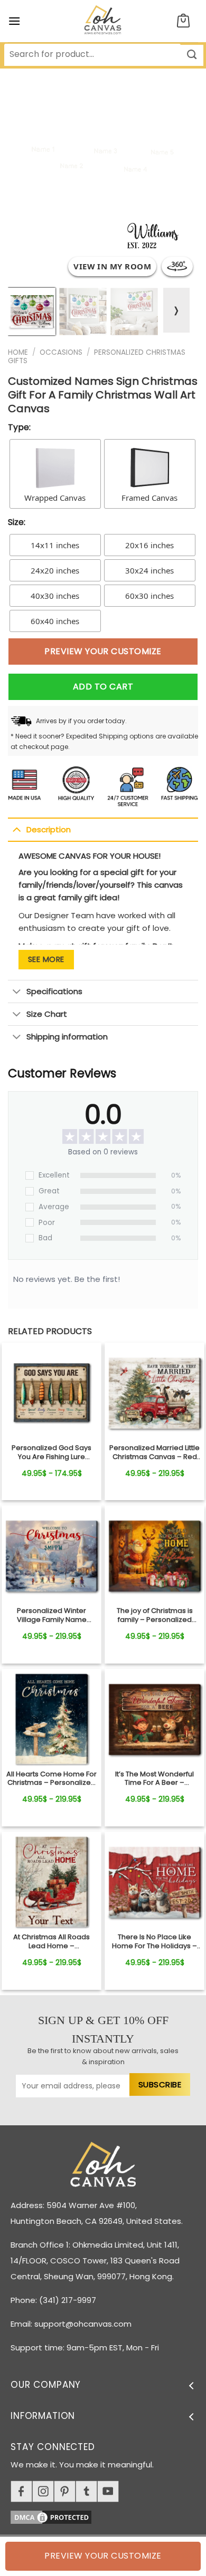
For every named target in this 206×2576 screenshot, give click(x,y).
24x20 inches (55, 570)
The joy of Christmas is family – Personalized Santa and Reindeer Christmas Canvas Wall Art (154, 1616)
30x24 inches (149, 570)
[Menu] (14, 21)
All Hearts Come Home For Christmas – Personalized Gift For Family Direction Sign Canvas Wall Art (51, 1779)
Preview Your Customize (103, 651)
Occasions (61, 352)
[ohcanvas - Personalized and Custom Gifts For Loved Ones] (103, 21)
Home (18, 352)
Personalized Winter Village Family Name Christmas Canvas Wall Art (51, 1616)
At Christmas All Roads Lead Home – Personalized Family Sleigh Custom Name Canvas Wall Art (51, 1942)
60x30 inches (149, 596)
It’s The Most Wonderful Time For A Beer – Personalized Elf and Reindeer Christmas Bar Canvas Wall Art (155, 1779)
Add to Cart (103, 687)
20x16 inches (149, 545)
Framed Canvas (149, 498)
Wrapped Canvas (55, 498)
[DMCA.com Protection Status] (108, 2516)
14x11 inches (55, 545)
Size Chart (47, 1014)
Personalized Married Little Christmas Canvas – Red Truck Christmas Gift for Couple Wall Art (154, 1453)
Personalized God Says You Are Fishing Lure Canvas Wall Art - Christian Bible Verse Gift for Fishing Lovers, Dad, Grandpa (52, 1453)
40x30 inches (55, 596)
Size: (17, 522)
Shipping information (67, 1037)
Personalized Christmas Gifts (97, 357)
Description (49, 829)
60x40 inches (55, 621)
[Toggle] (17, 829)
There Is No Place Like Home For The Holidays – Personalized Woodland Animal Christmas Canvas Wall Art (154, 1942)
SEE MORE (46, 959)
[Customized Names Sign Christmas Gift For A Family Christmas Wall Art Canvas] (51, 1393)
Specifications (54, 991)
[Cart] (183, 21)
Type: (19, 427)
